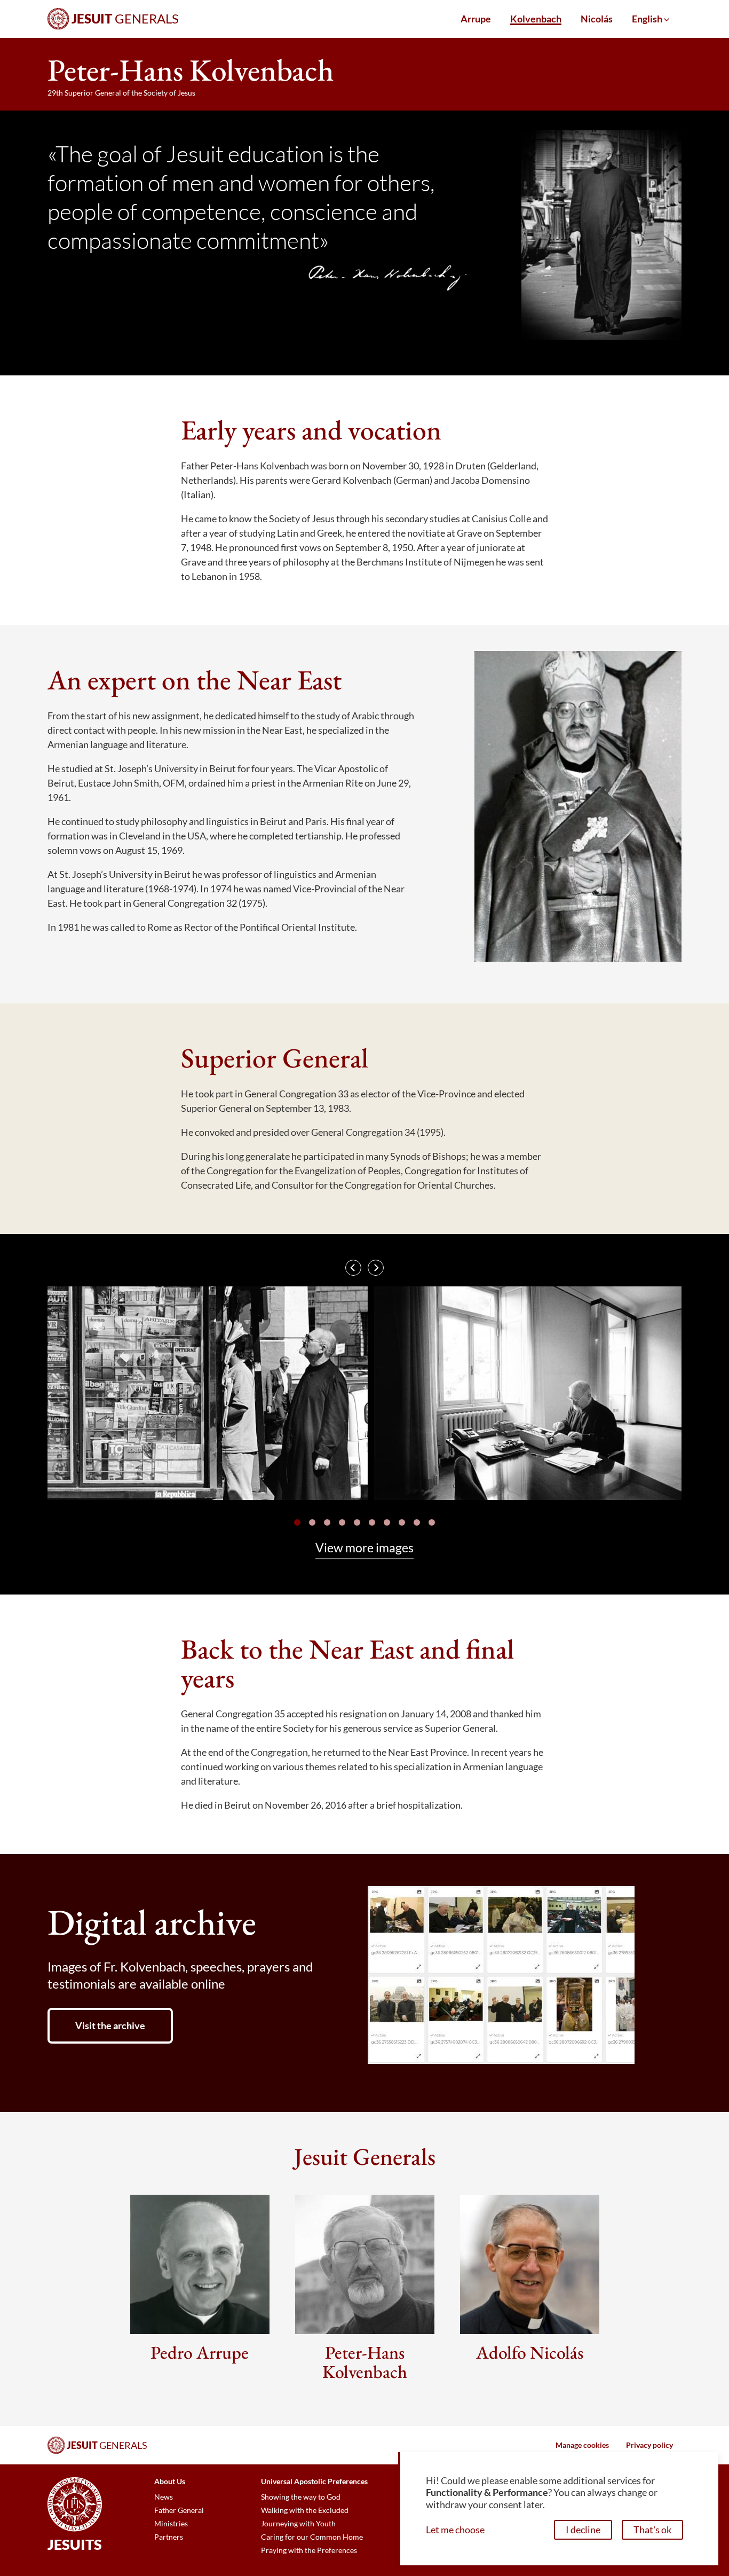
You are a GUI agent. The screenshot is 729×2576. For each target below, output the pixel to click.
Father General (179, 2510)
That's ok (652, 2530)
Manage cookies (582, 2445)
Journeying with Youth (298, 2524)
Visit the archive (110, 2025)
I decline (583, 2530)
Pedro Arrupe (200, 2352)
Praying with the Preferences (309, 2550)
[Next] (376, 1268)
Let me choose (455, 2530)
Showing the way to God (301, 2497)
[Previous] (353, 1268)
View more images (364, 1548)
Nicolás (597, 19)
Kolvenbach (536, 19)
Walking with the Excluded (305, 2510)
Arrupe (476, 19)
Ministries (171, 2524)
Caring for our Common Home (312, 2537)
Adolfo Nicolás (530, 2352)
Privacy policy (649, 2445)
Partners (169, 2537)
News (164, 2497)
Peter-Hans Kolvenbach (365, 2362)
